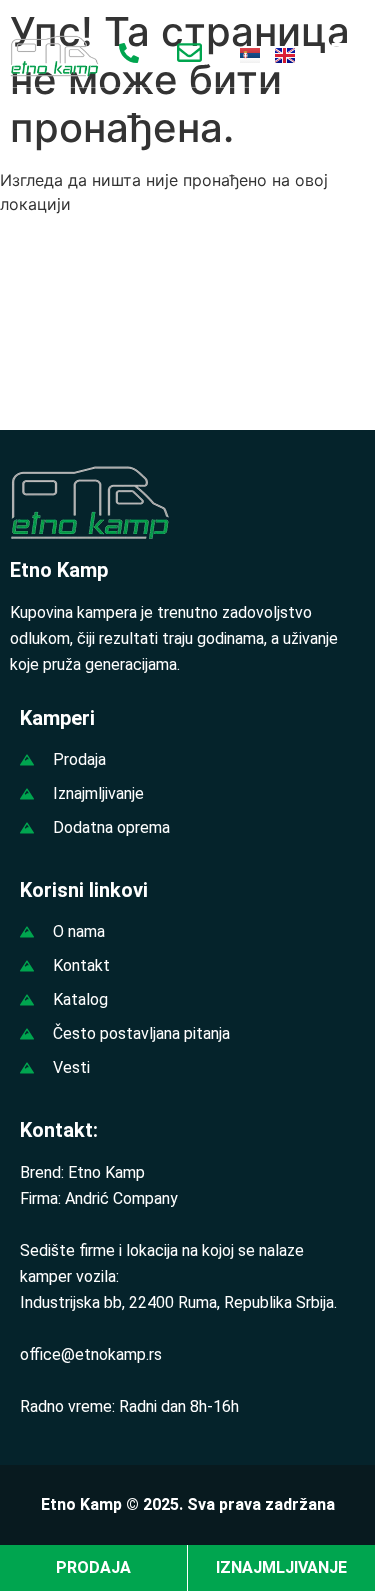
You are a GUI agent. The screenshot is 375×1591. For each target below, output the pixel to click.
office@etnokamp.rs (91, 1354)
